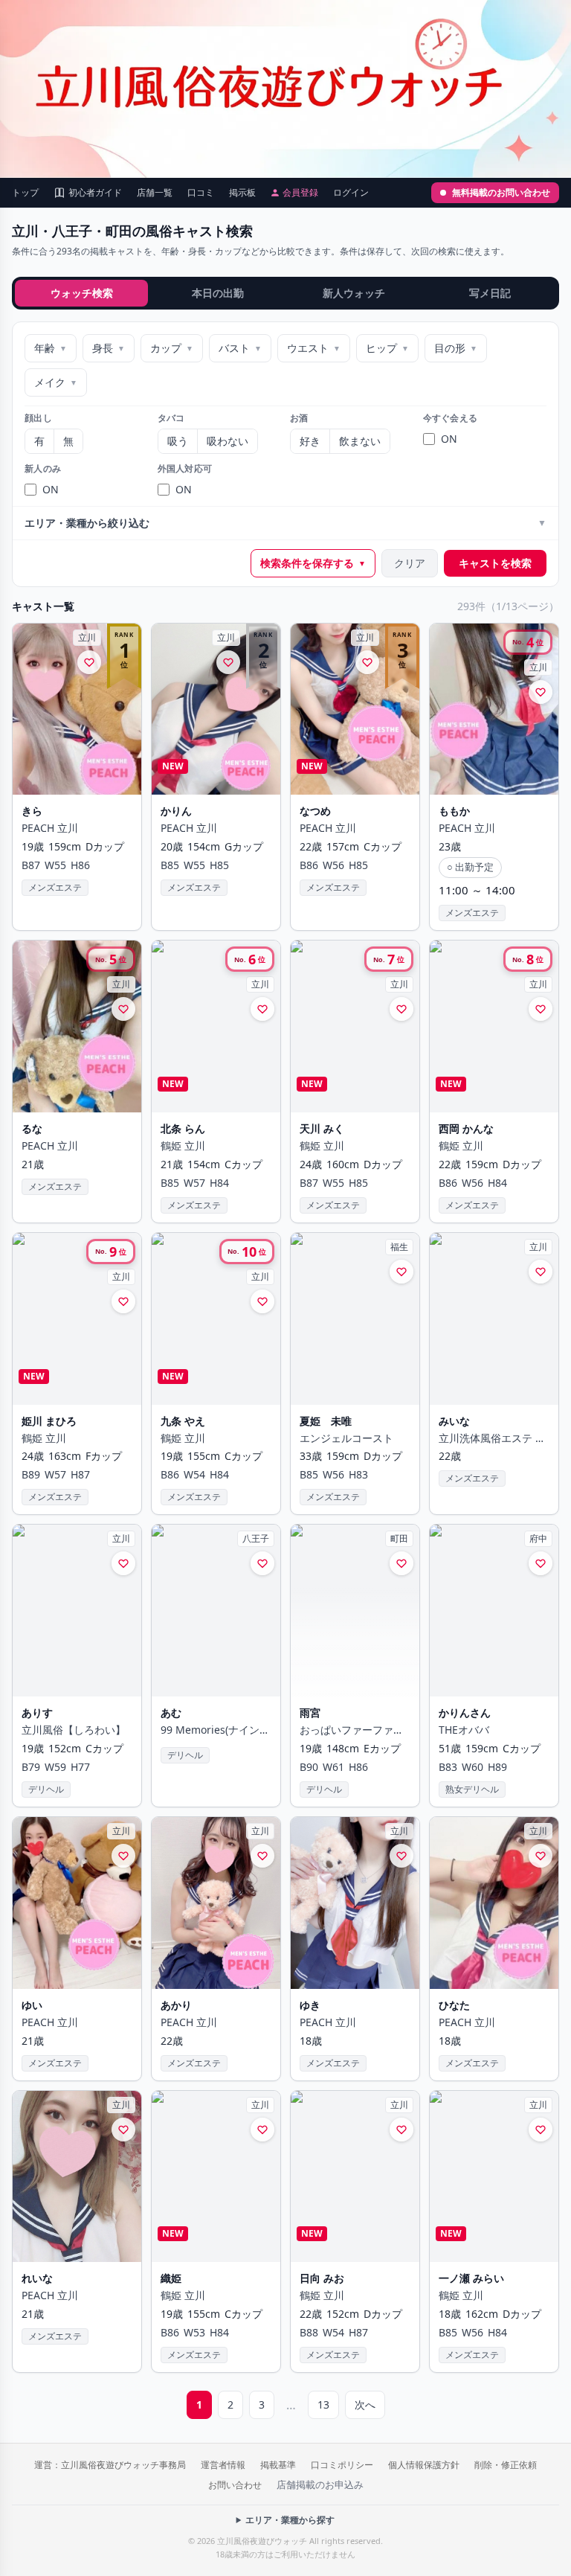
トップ (25, 193)
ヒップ (387, 348)
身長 (109, 348)
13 (323, 2404)
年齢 (51, 348)
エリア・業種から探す (290, 2520)
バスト (240, 348)
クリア (410, 563)
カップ (172, 348)
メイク (56, 382)
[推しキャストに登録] (89, 662)
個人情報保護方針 (424, 2465)
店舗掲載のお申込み (320, 2484)
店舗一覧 (155, 193)
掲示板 (242, 193)
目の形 (456, 348)
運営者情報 (223, 2465)
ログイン (351, 193)
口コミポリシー (342, 2465)
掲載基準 (278, 2465)
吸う (178, 441)
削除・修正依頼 (506, 2465)
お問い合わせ (235, 2485)
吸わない (228, 441)
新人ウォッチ (354, 293)
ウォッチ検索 (82, 293)
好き (310, 441)
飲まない (360, 441)
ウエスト (314, 348)
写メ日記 (490, 293)
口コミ (201, 193)
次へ (365, 2404)
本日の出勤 (218, 293)
